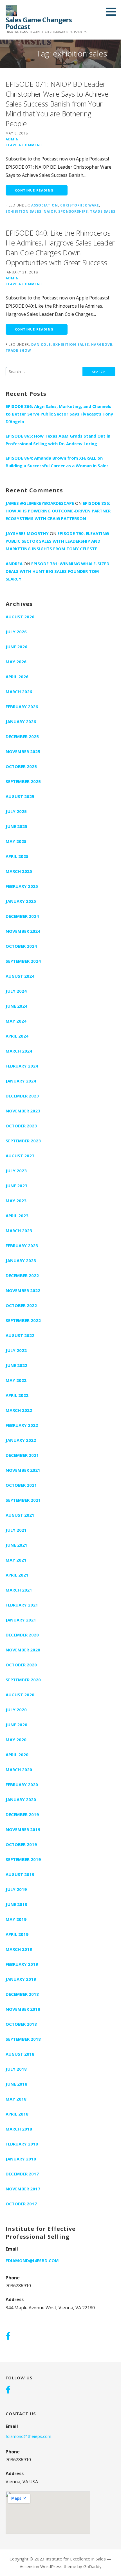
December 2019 (22, 1814)
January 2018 (21, 2159)
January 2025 (21, 901)
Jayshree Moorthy (27, 533)
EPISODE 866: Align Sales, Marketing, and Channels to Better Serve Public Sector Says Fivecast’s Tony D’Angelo (59, 414)
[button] (113, 12)
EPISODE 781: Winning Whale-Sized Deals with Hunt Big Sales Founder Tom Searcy (58, 571)
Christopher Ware (80, 205)
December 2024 (22, 916)
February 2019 (22, 1964)
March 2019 (19, 1949)
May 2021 (16, 1560)
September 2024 (23, 961)
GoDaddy (92, 2566)
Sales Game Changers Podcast (39, 23)
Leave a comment (24, 145)
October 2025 (21, 766)
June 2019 (16, 1904)
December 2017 (22, 2174)
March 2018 (19, 2129)
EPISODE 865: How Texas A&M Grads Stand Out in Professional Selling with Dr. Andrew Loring (58, 440)
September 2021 (23, 1500)
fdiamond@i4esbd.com (32, 2260)
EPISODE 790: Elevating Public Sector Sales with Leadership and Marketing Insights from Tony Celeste (57, 541)
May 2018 (16, 2099)
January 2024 (21, 1081)
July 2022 (16, 1350)
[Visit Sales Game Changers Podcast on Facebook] (8, 2337)
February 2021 (22, 1605)
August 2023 (20, 1156)
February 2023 (22, 1245)
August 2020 (20, 1695)
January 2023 (21, 1260)
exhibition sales (23, 211)
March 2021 (19, 1590)
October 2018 (21, 2024)
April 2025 (17, 856)
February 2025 (22, 886)
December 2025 (22, 736)
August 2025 (20, 796)
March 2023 (19, 1231)
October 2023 (21, 1126)
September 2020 (23, 1680)
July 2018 (16, 2069)
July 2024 (16, 991)
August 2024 (20, 976)
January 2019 (21, 1979)
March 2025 (19, 871)
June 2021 (16, 1545)
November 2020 (23, 1650)
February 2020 (22, 1784)
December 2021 (22, 1455)
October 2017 (21, 2204)
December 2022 (22, 1275)
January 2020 (21, 1799)
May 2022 (16, 1380)
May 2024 (16, 1021)
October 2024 (21, 946)
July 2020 (16, 1710)
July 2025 (16, 811)
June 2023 (16, 1186)
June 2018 (16, 2084)
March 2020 (19, 1769)
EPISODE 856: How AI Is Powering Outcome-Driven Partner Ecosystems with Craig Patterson (58, 511)
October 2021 (21, 1485)
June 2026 (16, 647)
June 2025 (16, 826)
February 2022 (22, 1425)
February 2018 (22, 2144)
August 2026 (20, 617)
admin (12, 139)
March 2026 (19, 692)
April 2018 (17, 2114)
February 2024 (22, 1066)
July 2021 (16, 1530)
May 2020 (16, 1740)
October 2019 (21, 1844)
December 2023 (22, 1096)
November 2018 (23, 2009)
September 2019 (23, 1859)
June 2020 (16, 1725)
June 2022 (16, 1365)
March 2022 (19, 1410)
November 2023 (23, 1111)
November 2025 (23, 751)
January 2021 (21, 1620)
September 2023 (23, 1141)
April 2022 (17, 1395)
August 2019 (20, 1874)
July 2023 (16, 1171)
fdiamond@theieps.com (28, 2436)
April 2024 (17, 1036)
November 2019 (23, 1829)
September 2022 (23, 1320)
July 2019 (16, 1889)
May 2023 (16, 1201)
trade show (18, 350)
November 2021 (23, 1470)
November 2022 (23, 1290)
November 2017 (23, 2189)
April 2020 (17, 1755)
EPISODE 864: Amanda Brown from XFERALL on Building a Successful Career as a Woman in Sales (57, 462)
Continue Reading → (37, 190)
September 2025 (23, 781)
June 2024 (16, 1006)
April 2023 (17, 1216)
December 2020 (22, 1635)
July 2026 (16, 632)
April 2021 (17, 1575)
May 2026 (16, 662)
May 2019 (16, 1919)
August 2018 (20, 2054)
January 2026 (21, 721)
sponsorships (73, 211)
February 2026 (22, 707)
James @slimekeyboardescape (40, 503)
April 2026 (17, 677)
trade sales (103, 211)
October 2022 (21, 1305)
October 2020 (21, 1665)
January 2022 (21, 1440)
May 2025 (16, 841)
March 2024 (19, 1051)
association (45, 205)
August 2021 (20, 1515)
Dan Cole (41, 344)
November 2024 (23, 931)
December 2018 (22, 1994)
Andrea (14, 564)
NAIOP (50, 211)
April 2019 (17, 1934)
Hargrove (102, 344)
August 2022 (20, 1335)
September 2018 (23, 2039)
